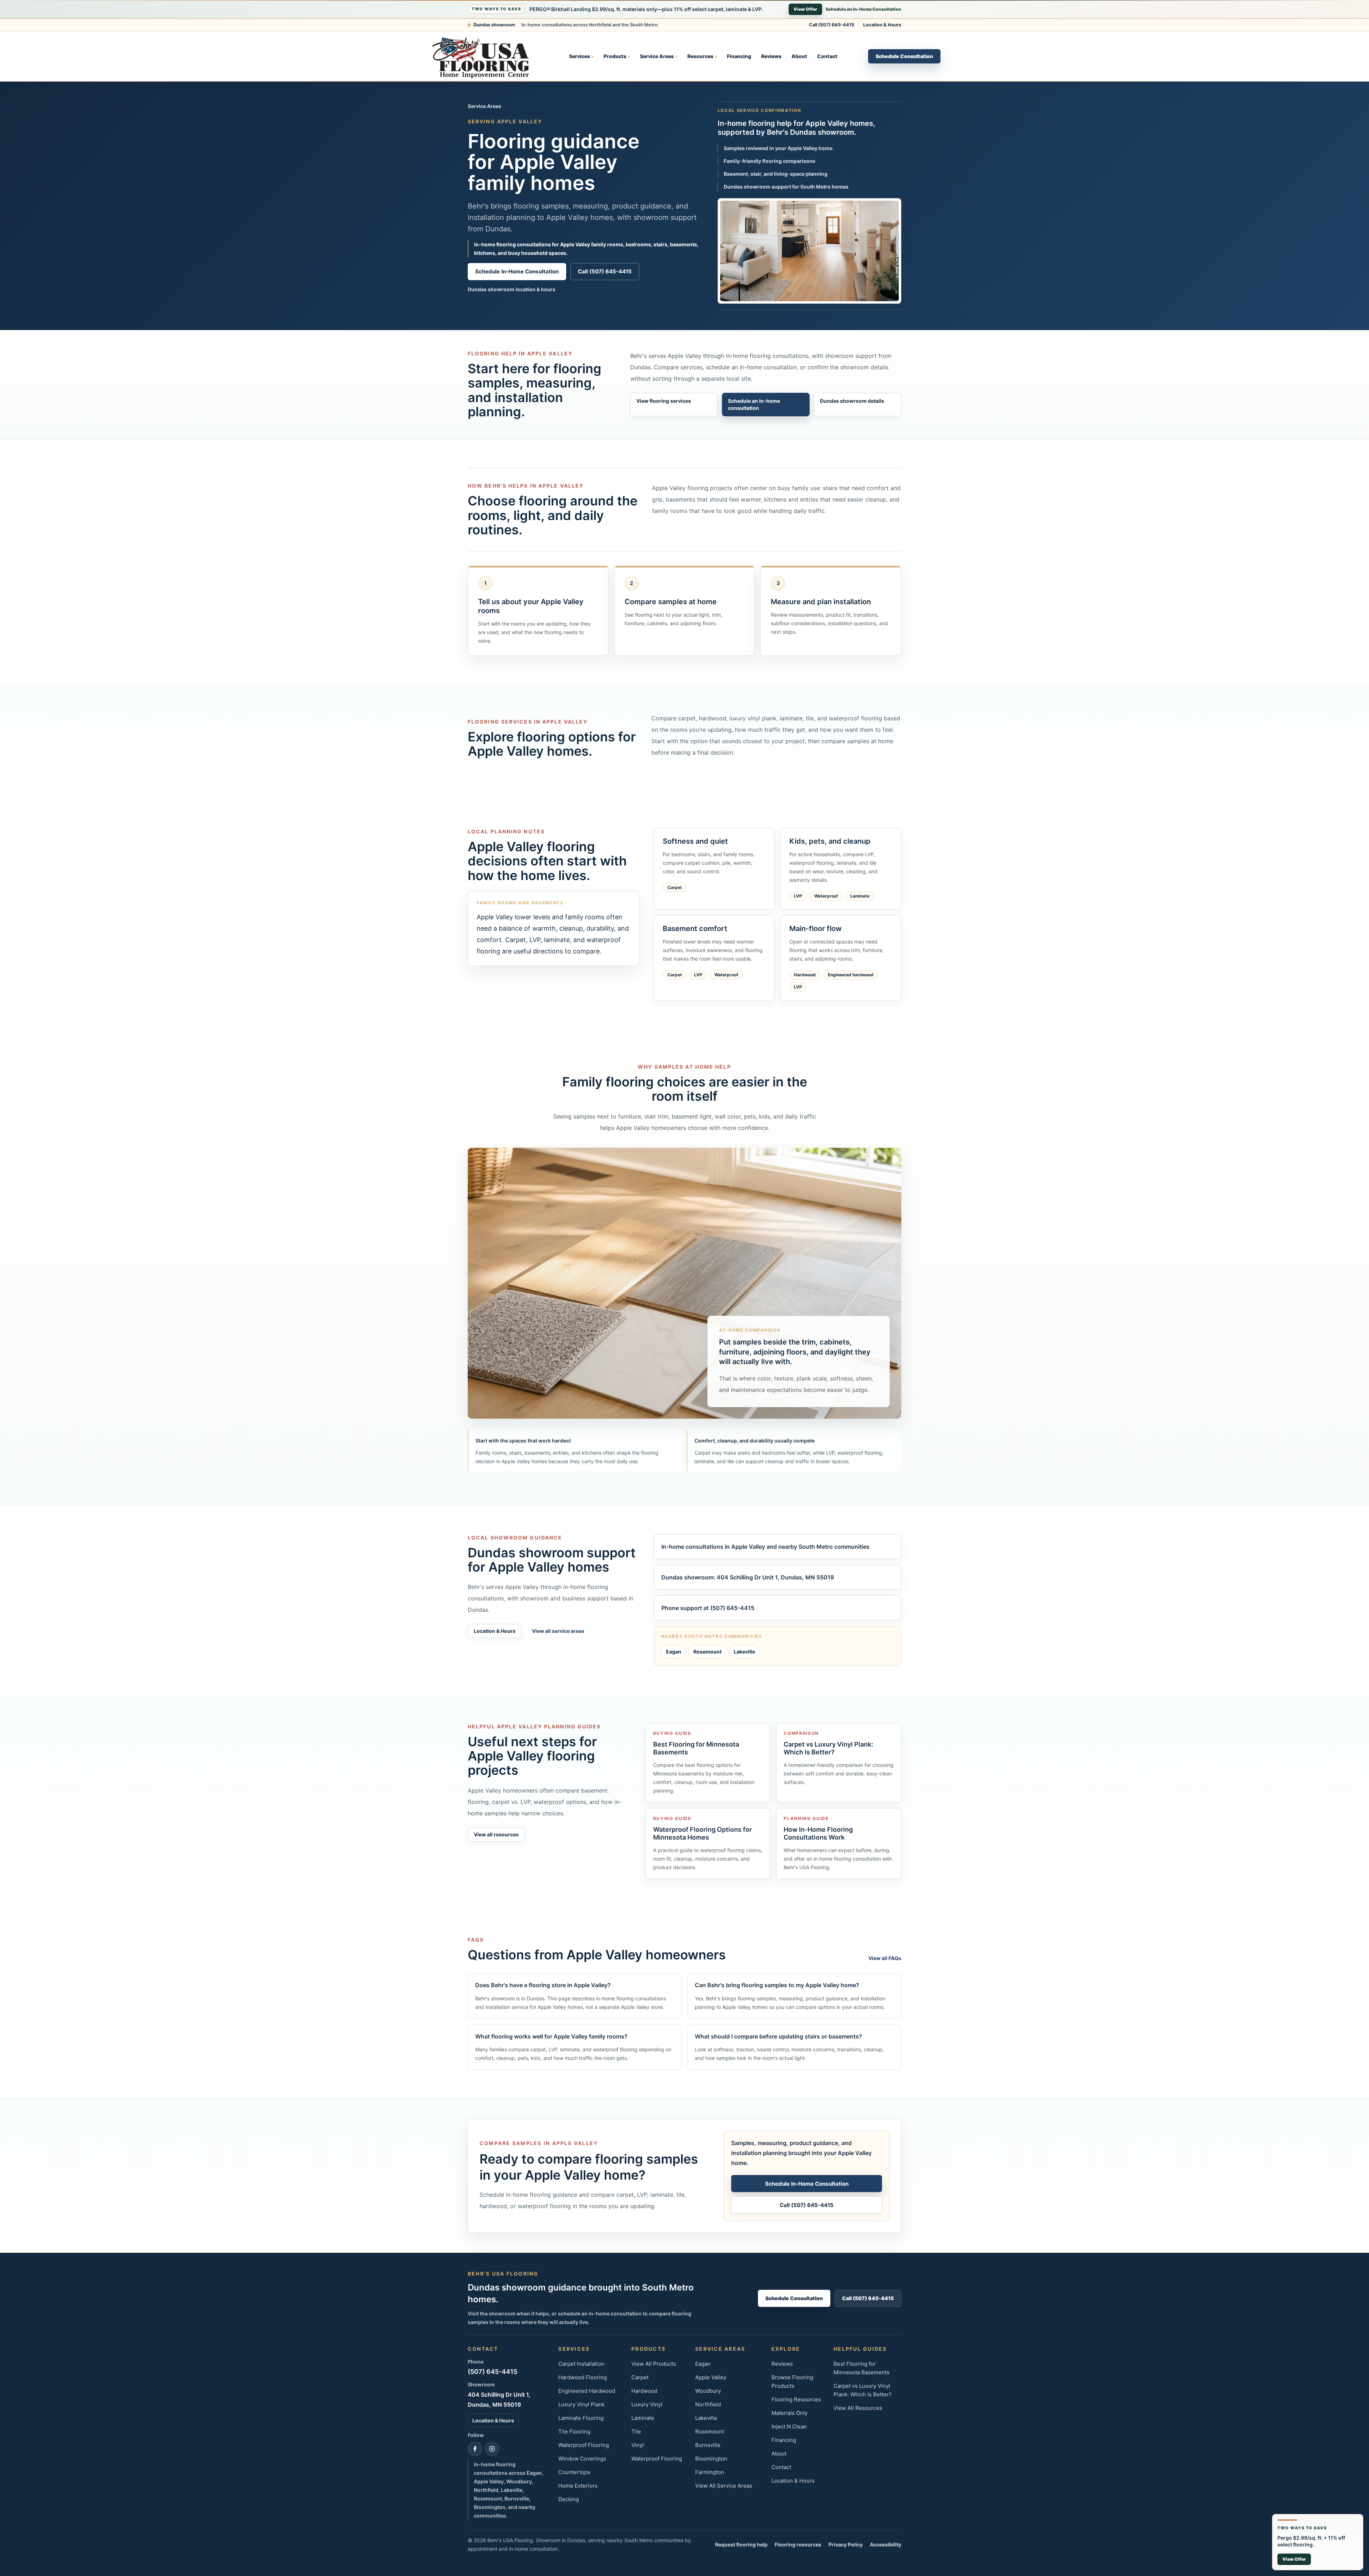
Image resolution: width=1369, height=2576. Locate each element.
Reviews (771, 56)
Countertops (574, 2472)
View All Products (654, 2364)
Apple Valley (711, 2377)
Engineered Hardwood (587, 2391)
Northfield (708, 2404)
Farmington (710, 2472)
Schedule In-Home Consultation (517, 271)
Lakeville (744, 1652)
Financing (739, 56)
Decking (569, 2499)
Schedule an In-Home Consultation (863, 9)
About (799, 56)
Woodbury (708, 2391)
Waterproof (826, 896)
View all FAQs (885, 1958)
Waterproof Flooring (584, 2445)
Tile (636, 2431)
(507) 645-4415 (493, 2372)
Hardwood (805, 975)
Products (617, 56)
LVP (798, 896)
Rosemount (707, 1652)
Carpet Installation (581, 2364)
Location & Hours (882, 25)
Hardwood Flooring (583, 2377)
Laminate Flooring (581, 2418)
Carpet (675, 887)
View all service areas (558, 1631)
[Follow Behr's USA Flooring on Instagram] (492, 2449)
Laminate (860, 896)
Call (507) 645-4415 (832, 25)
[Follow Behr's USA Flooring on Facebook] (475, 2449)
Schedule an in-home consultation (754, 404)
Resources (702, 56)
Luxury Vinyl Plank (581, 2404)
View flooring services (664, 401)
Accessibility (886, 2544)
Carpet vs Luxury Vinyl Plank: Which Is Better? (863, 2390)
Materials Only (789, 2413)
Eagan (674, 1652)
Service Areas (659, 56)
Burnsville (708, 2445)
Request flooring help (741, 2544)
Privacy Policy (846, 2544)
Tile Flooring (574, 2431)
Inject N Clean (789, 2426)
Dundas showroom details (852, 401)
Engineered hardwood (851, 975)
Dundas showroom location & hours (512, 289)
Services (581, 56)
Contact (827, 56)
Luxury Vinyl (647, 2404)
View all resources (496, 1834)
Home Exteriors (578, 2486)
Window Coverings (582, 2459)
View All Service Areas (724, 2486)
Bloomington (711, 2459)
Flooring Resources (796, 2399)
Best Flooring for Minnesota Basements (862, 2368)
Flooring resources (798, 2544)
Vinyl (638, 2445)
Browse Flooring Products (792, 2382)
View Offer (805, 9)
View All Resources (858, 2408)
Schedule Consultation (904, 56)
